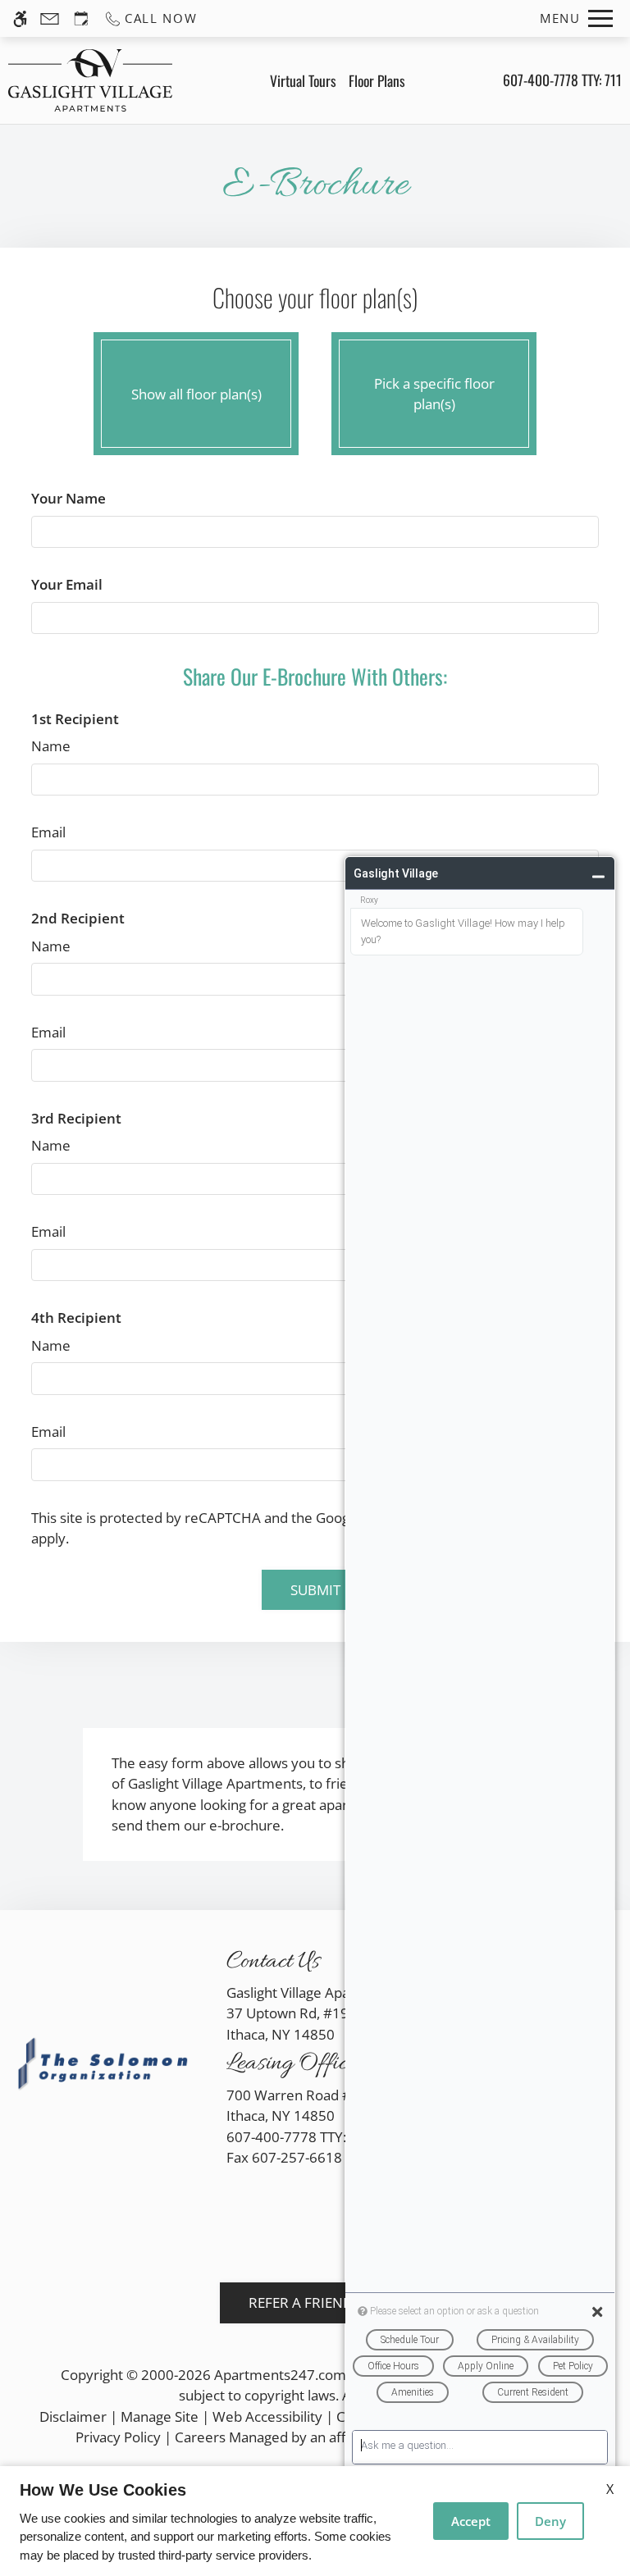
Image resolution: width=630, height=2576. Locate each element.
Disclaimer (73, 2416)
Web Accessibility (267, 2416)
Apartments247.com (280, 2375)
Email (48, 832)
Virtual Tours (303, 80)
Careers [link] (200, 2437)
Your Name (68, 498)
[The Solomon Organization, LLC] (105, 2064)
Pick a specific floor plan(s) (434, 394)
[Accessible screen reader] (20, 18)
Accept (471, 2521)
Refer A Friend (301, 2302)
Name (51, 746)
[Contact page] (50, 18)
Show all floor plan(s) (196, 394)
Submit (315, 1590)
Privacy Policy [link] (118, 2437)
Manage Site (160, 2416)
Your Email (67, 584)
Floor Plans (377, 80)
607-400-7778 (562, 80)
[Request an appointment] (81, 18)
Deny (550, 2521)
